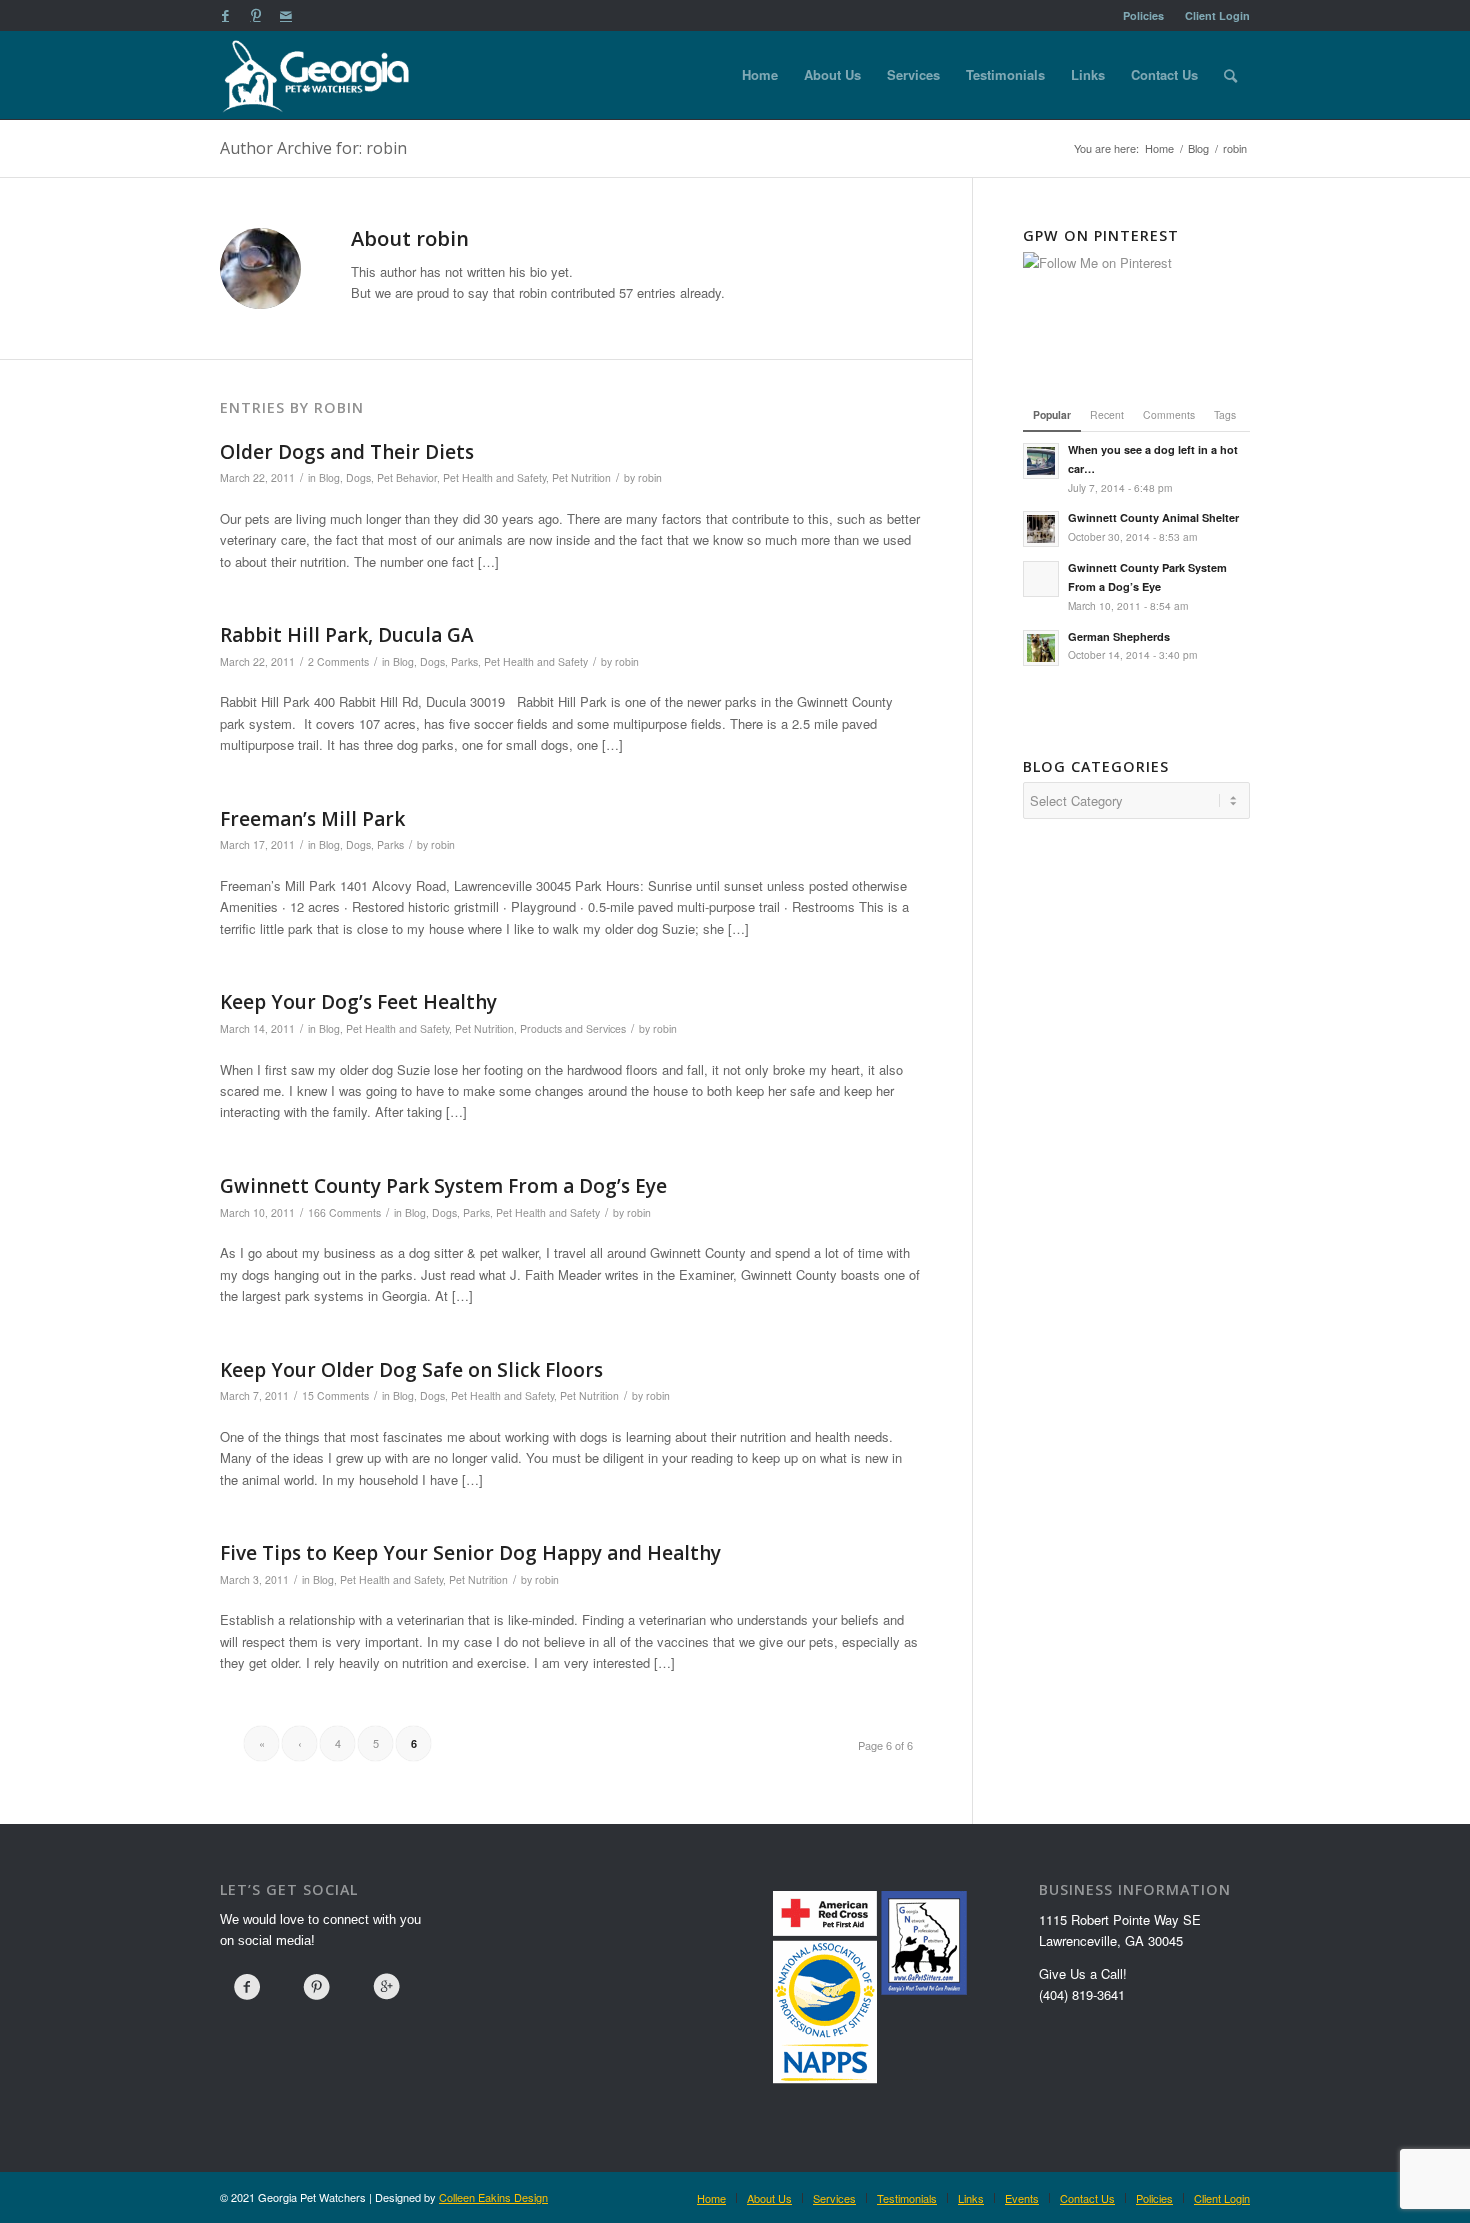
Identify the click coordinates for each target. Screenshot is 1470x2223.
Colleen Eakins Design (493, 2197)
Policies (1143, 15)
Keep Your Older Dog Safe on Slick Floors (411, 1370)
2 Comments (338, 661)
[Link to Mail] (286, 15)
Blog (329, 477)
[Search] (1230, 75)
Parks (464, 661)
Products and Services (573, 1028)
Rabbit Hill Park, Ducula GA (347, 635)
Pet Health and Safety (494, 477)
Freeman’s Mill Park (312, 819)
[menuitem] (1144, 15)
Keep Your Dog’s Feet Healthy (358, 1002)
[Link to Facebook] (225, 15)
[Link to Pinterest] (255, 15)
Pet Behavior (407, 477)
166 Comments (344, 1212)
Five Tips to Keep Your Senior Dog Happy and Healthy (470, 1553)
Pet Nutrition (581, 477)
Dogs (358, 477)
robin (650, 477)
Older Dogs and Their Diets (347, 452)
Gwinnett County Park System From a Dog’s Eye (443, 1186)
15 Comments (335, 1395)
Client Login (1217, 15)
